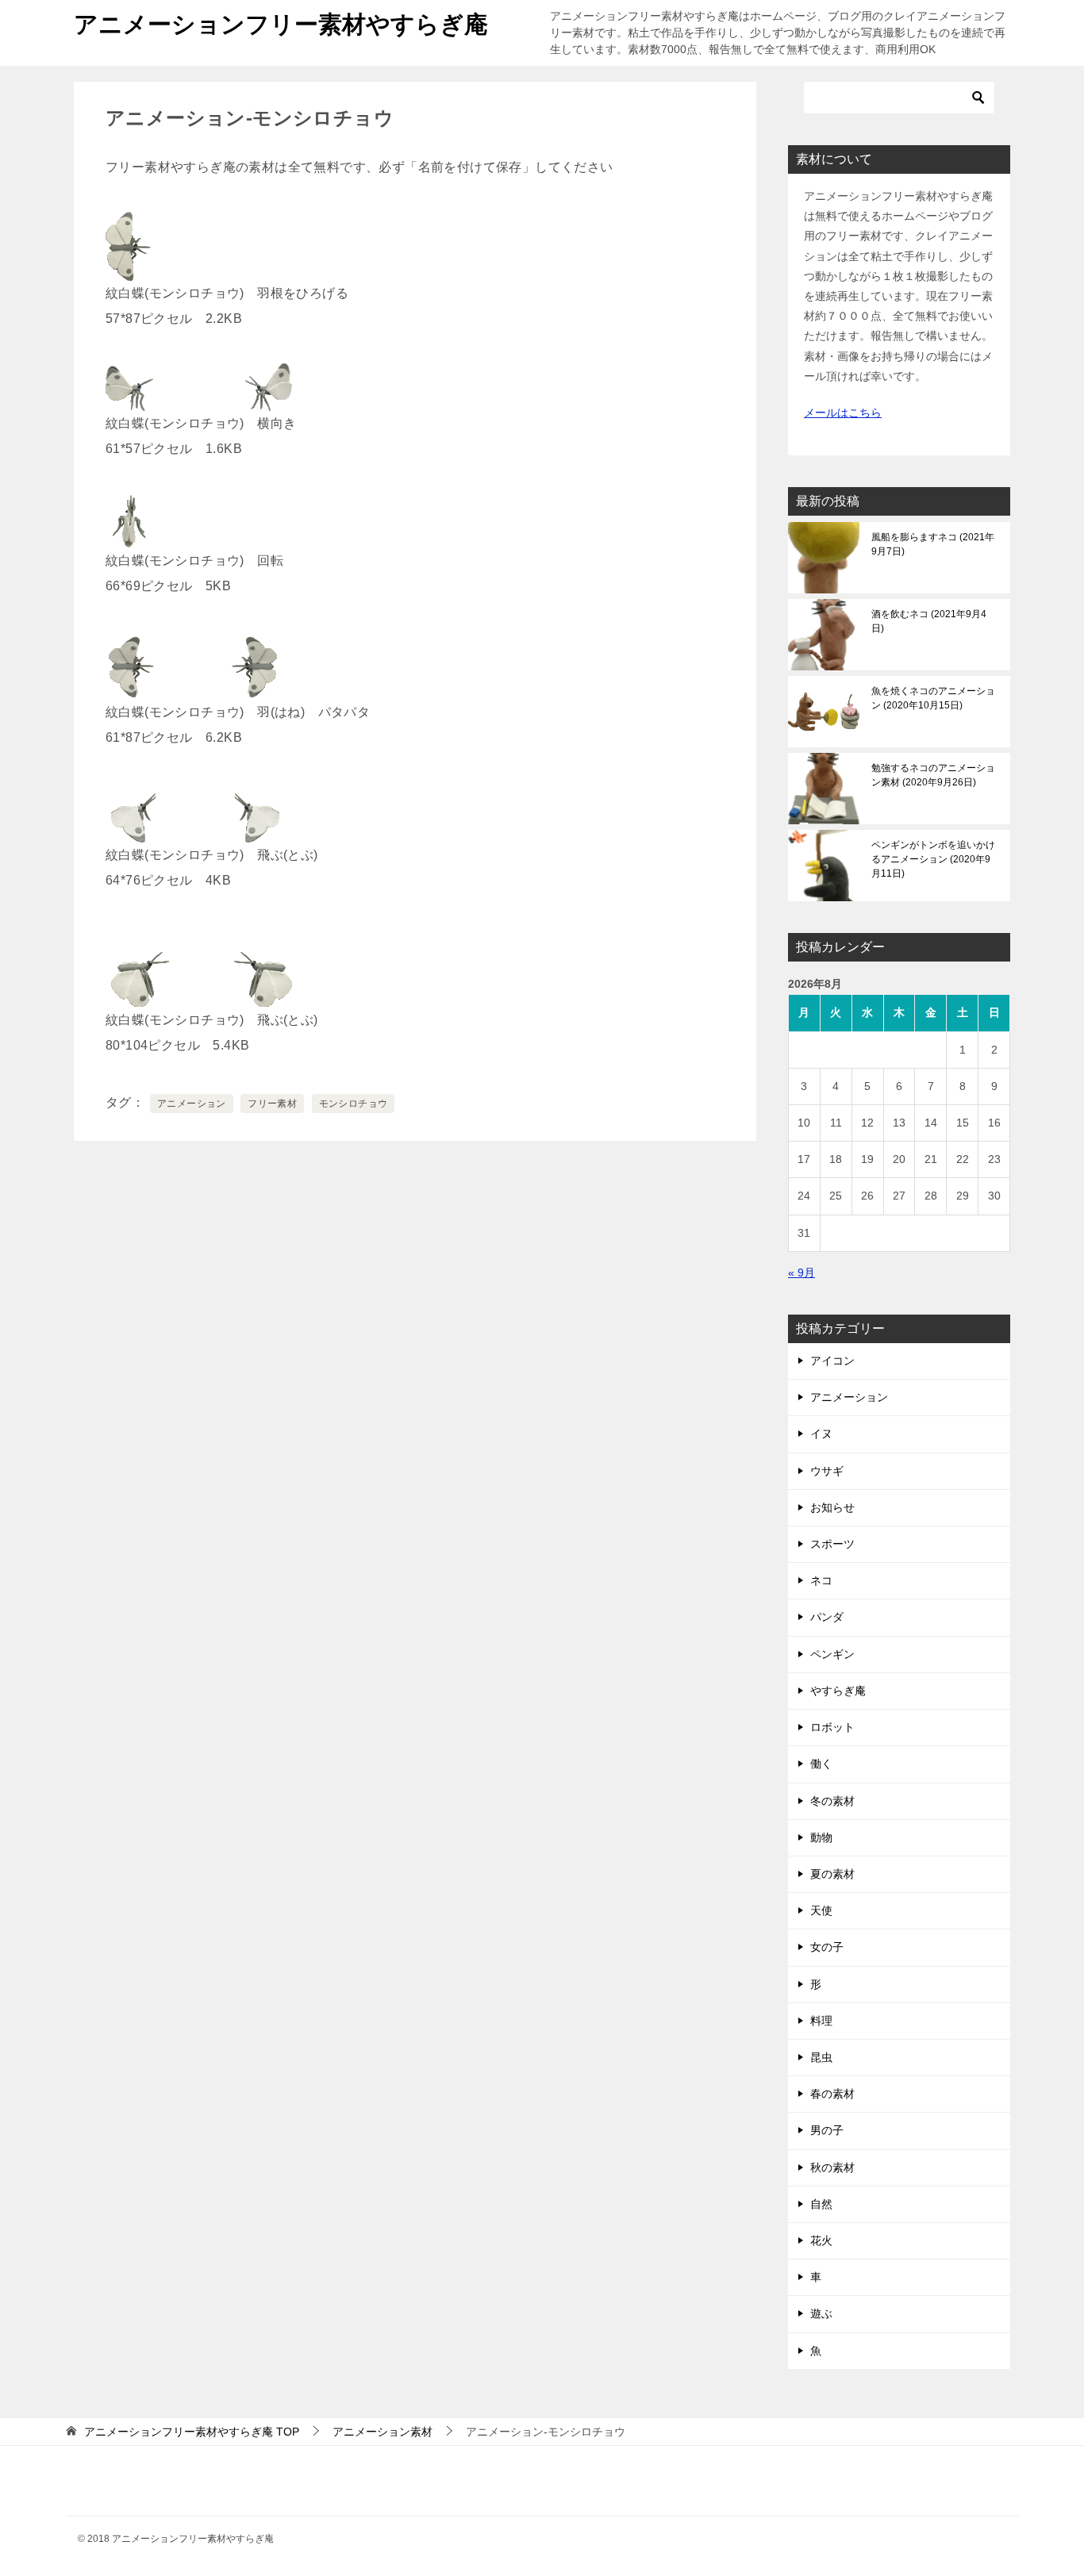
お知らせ (832, 1507)
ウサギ (827, 1471)
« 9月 (801, 1273)
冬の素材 (832, 1801)
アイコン (832, 1361)
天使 (821, 1910)
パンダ (827, 1617)
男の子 (827, 2130)
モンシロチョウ (354, 1104)
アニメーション (192, 1104)
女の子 (827, 1947)
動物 (821, 1837)
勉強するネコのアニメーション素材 (933, 775)
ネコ (821, 1580)
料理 (821, 2021)
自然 (821, 2204)
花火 (821, 2240)
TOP (192, 2432)
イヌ (821, 1434)
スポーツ (832, 1544)
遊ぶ (821, 2313)
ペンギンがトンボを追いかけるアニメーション (933, 859)
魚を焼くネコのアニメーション (933, 698)
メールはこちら (843, 413)
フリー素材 (272, 1104)
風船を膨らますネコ (933, 544)
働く (821, 1764)
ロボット (832, 1727)
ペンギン (832, 1654)
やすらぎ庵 (838, 1691)
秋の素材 (832, 2167)
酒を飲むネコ (929, 621)
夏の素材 (832, 1874)
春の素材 (832, 2094)
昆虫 (821, 2057)
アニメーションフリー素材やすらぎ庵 (281, 24)
